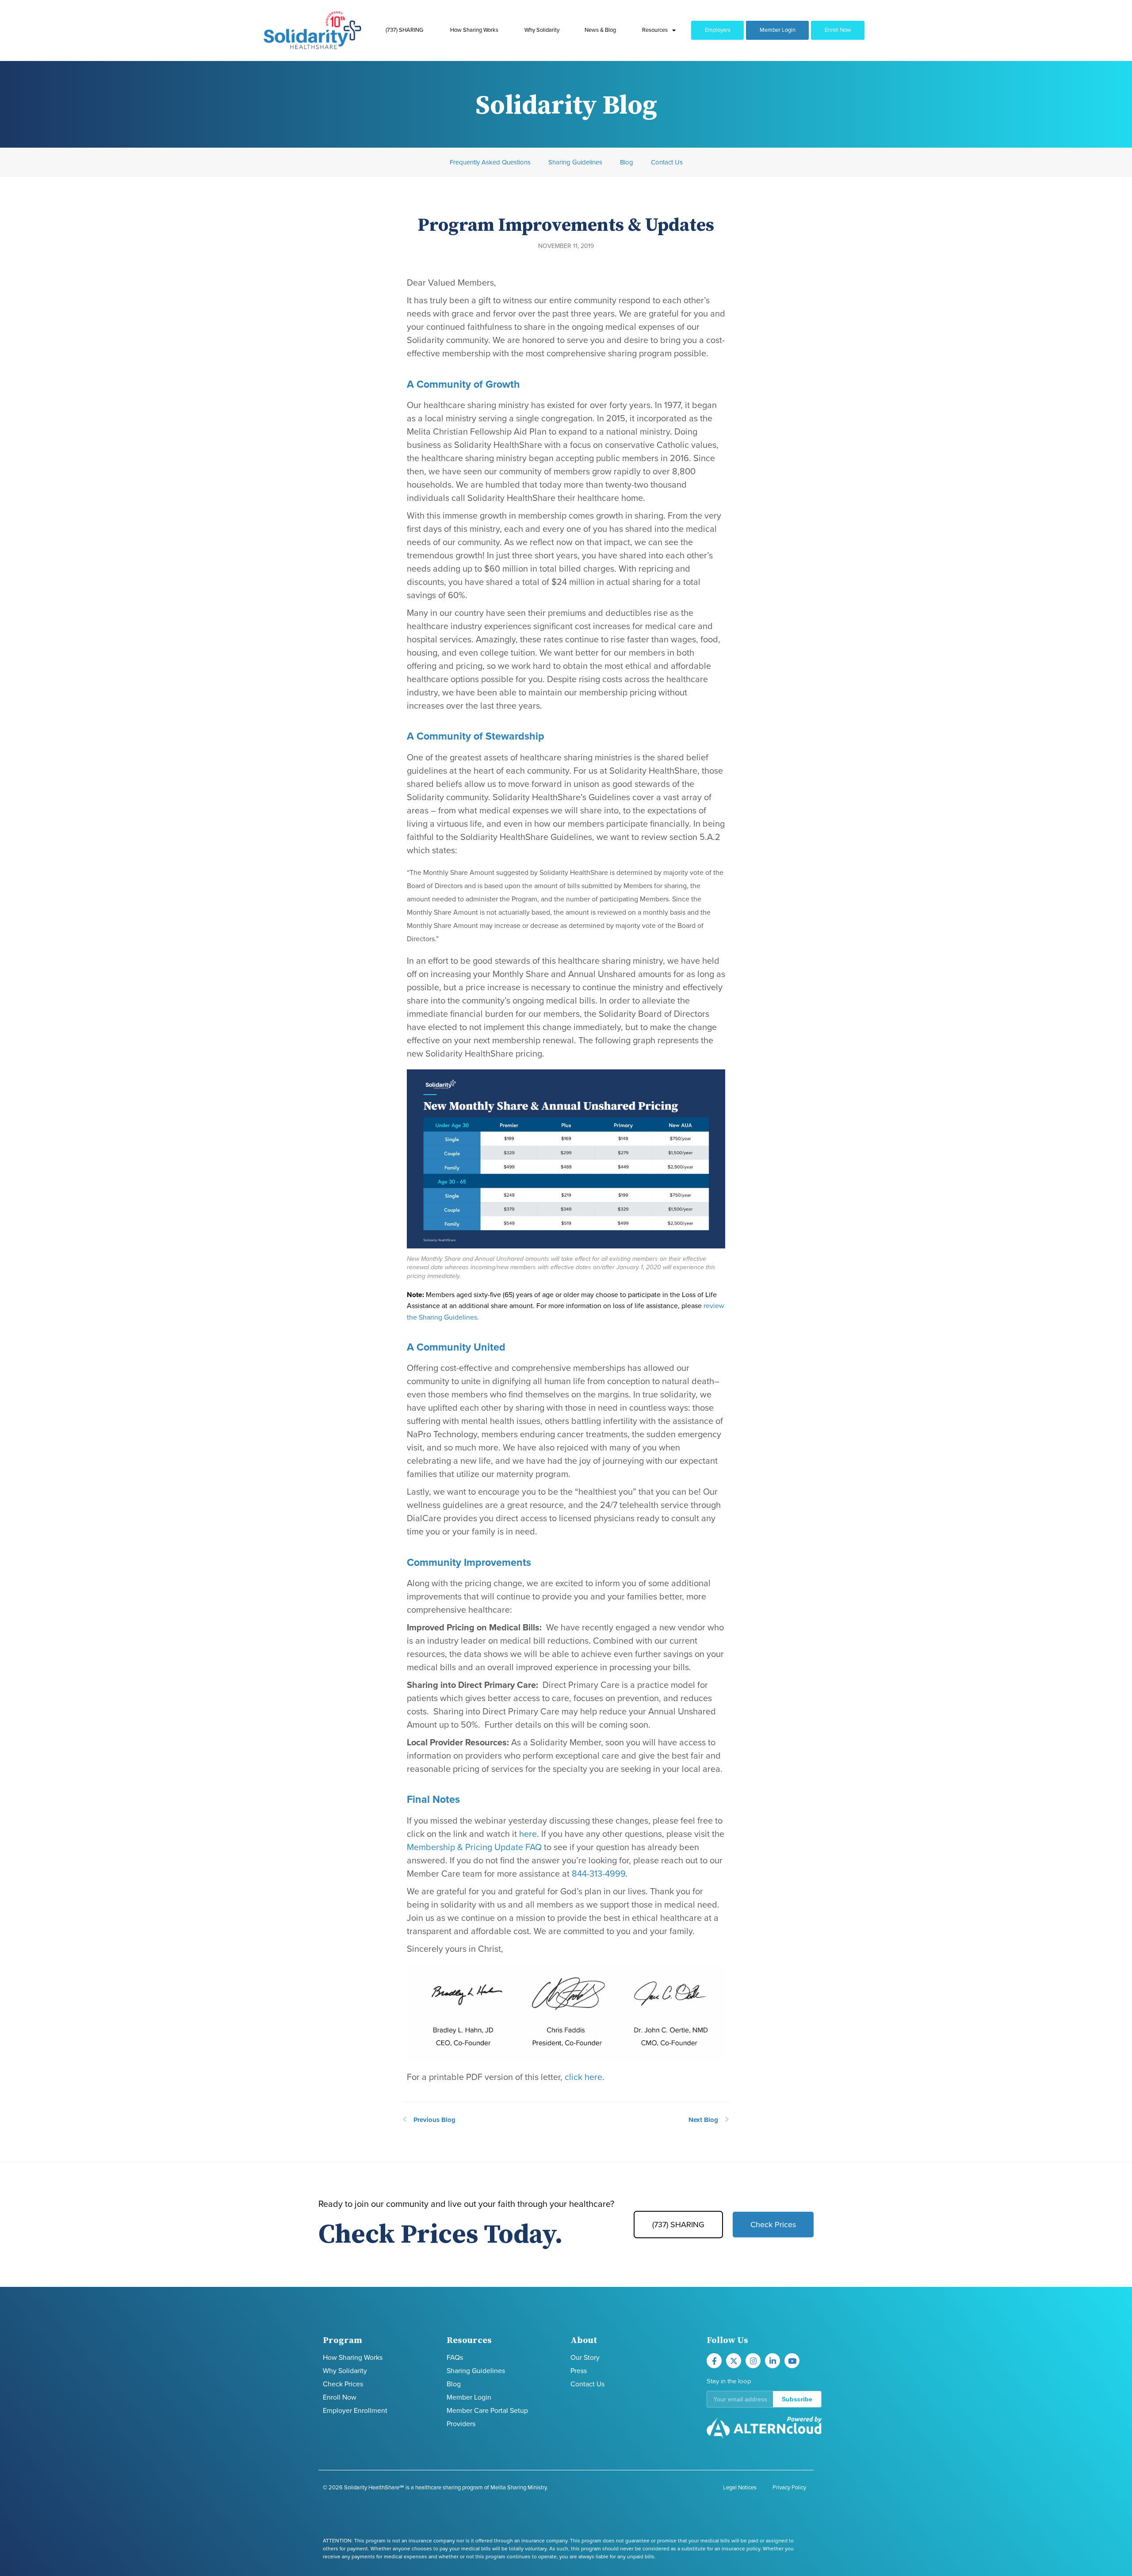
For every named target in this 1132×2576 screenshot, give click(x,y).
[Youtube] (792, 2361)
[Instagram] (753, 2361)
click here (583, 2077)
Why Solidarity (542, 30)
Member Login (778, 30)
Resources (655, 30)
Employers (718, 30)
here (528, 1834)
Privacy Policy (789, 2488)
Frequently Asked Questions (490, 162)
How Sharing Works (474, 30)
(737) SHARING (404, 30)
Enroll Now (838, 30)
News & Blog (600, 30)
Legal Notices (740, 2488)
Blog (627, 162)
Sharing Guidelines (575, 162)
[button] (764, 2399)
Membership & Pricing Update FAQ (474, 1847)
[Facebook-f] (714, 2361)
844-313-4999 (599, 1874)
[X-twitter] (734, 2361)
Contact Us (667, 162)
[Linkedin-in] (773, 2361)
